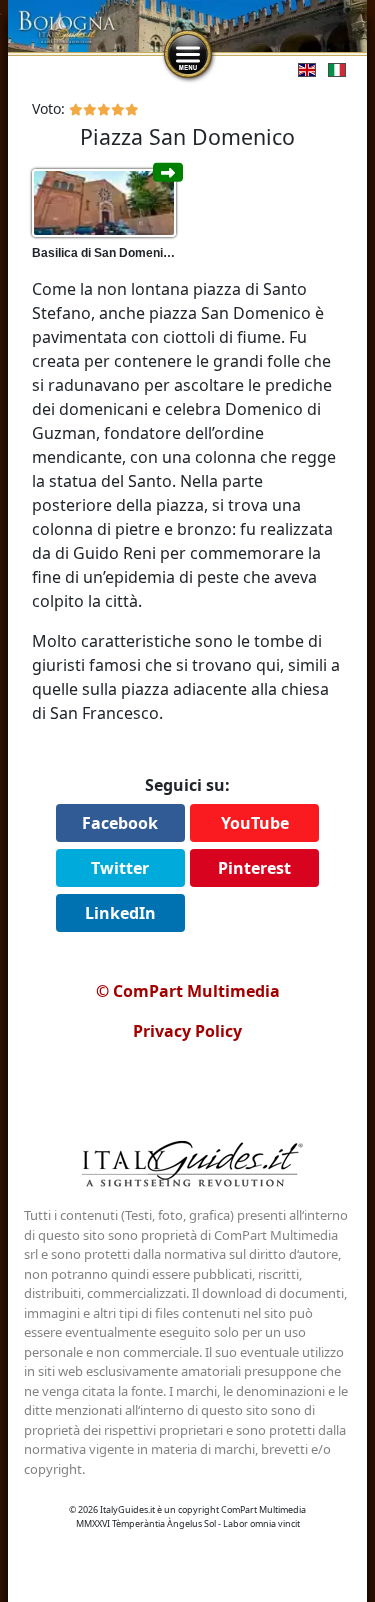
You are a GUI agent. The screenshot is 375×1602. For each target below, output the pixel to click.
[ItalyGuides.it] (188, 1167)
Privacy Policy (187, 1031)
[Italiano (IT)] (333, 68)
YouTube (255, 823)
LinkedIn (120, 913)
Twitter (120, 868)
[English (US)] (303, 68)
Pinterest (254, 868)
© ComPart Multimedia (188, 991)
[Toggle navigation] (188, 55)
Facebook (120, 823)
